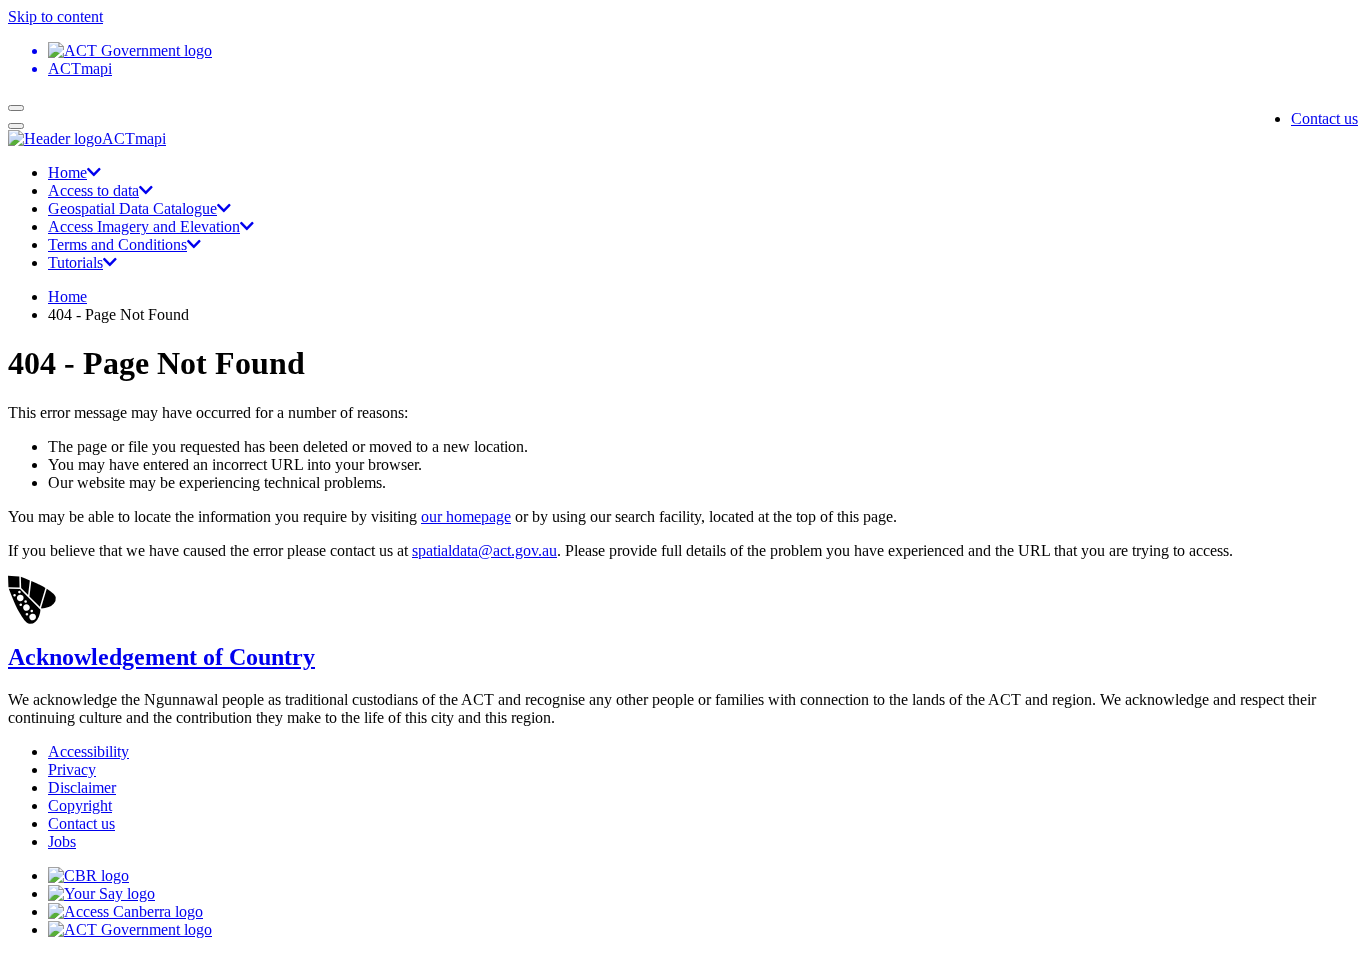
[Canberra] (88, 875)
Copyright (80, 805)
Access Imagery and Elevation (144, 226)
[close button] (16, 126)
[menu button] (16, 108)
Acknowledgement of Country (161, 657)
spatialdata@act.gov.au (484, 550)
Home (67, 172)
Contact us (1324, 118)
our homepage (466, 516)
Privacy (72, 769)
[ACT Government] (130, 929)
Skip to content (55, 16)
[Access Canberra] (125, 911)
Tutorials (75, 262)
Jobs (62, 841)
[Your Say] (101, 893)
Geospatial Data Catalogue (132, 208)
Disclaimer (82, 787)
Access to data (93, 190)
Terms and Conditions (117, 244)
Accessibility (88, 751)
